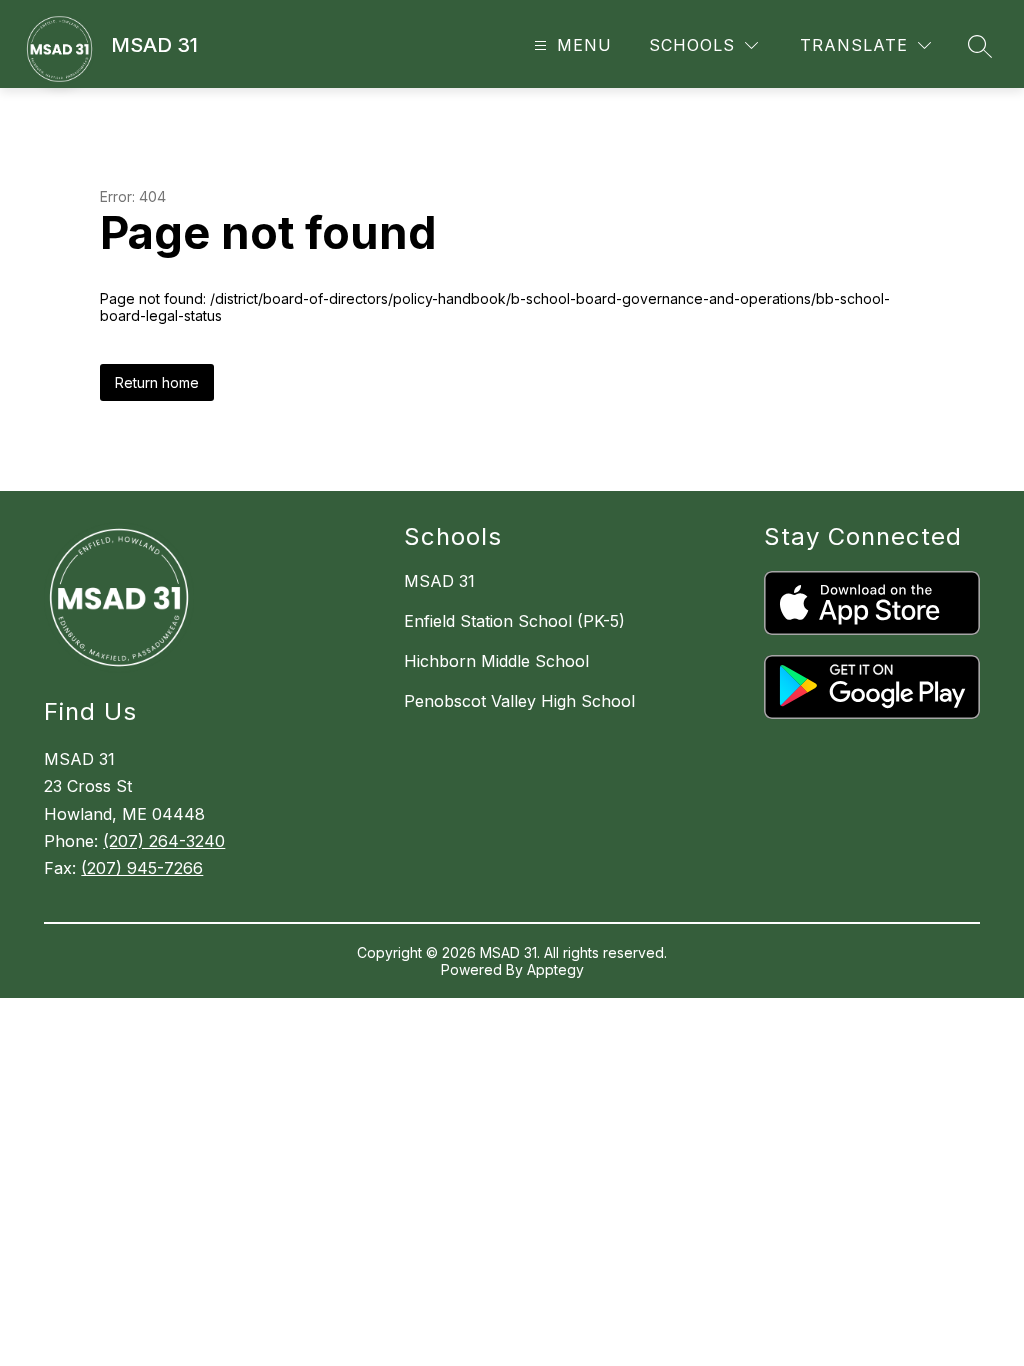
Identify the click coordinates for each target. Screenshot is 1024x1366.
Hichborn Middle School (496, 661)
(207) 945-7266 (142, 868)
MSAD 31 (439, 581)
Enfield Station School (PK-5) (514, 621)
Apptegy (555, 969)
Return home (157, 382)
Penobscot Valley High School (519, 701)
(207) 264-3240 (164, 841)
